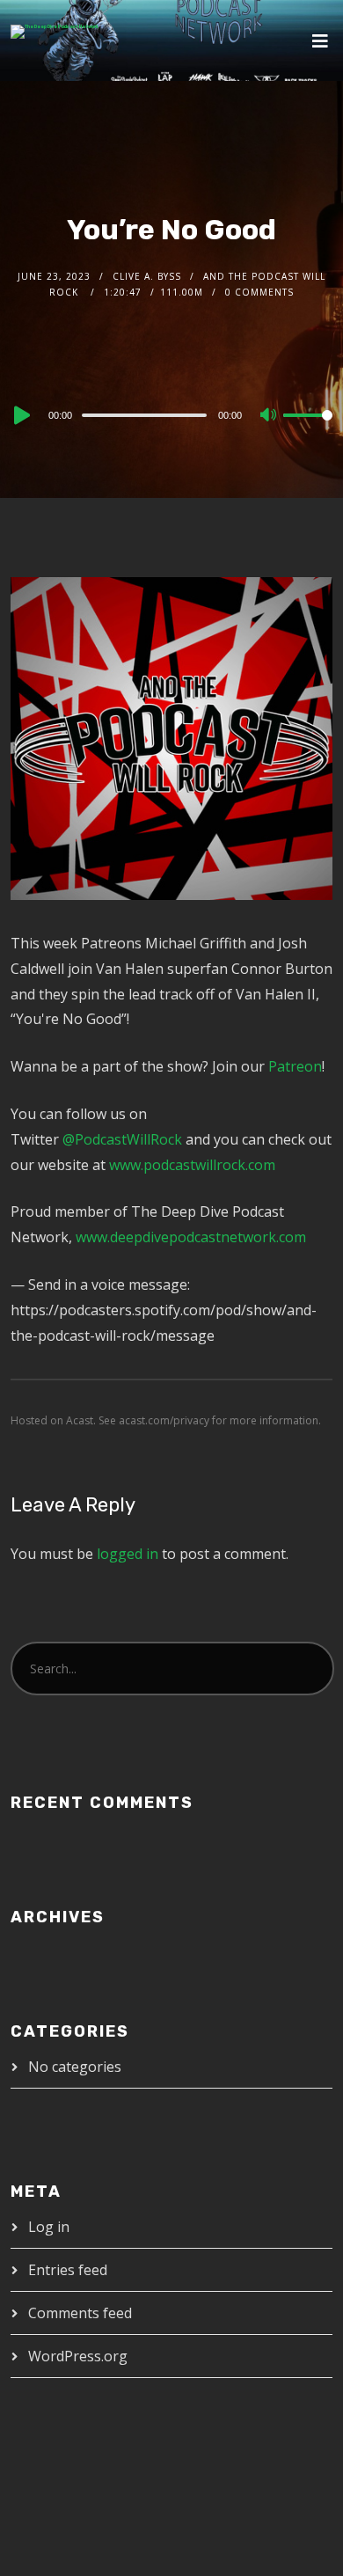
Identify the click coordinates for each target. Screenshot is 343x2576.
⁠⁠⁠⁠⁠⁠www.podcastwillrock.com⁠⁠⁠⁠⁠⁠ (192, 1165)
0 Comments (259, 292)
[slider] (308, 429)
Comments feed (80, 2313)
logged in (128, 1554)
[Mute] (269, 416)
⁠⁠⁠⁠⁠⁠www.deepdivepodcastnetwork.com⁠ (191, 1237)
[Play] (20, 415)
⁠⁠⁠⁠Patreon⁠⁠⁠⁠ (295, 1066)
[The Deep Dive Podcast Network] (55, 32)
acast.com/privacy (164, 1420)
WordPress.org (78, 2356)
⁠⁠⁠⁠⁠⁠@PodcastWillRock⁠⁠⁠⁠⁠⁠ (122, 1139)
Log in (49, 2227)
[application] (172, 414)
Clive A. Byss (147, 276)
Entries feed (68, 2270)
